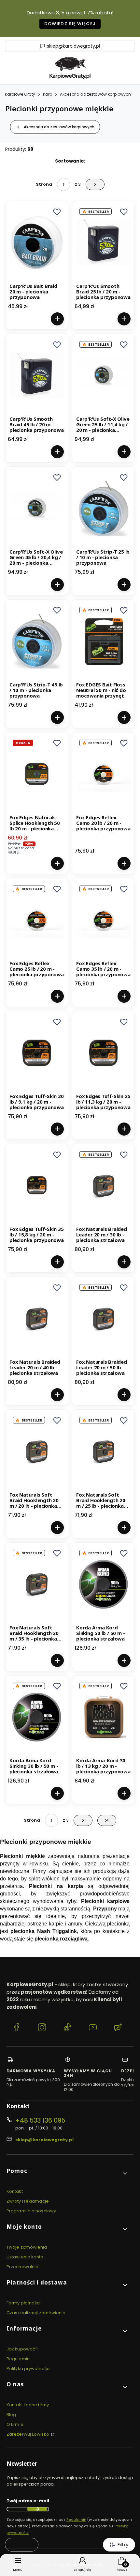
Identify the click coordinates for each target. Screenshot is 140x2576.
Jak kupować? (22, 2349)
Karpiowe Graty (20, 94)
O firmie (15, 2424)
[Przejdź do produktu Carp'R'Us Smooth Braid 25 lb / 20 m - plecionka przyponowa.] (103, 243)
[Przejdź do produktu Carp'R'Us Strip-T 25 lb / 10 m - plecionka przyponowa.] (103, 508)
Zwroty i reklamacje (28, 2201)
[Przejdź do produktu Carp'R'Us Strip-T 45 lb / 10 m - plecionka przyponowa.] (37, 641)
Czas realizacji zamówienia (36, 2313)
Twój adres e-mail (28, 2501)
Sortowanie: (70, 161)
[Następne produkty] (83, 1820)
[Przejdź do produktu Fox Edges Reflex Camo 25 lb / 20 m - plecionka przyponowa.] (37, 920)
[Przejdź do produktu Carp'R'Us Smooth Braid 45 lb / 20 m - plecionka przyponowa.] (37, 375)
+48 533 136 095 (40, 2120)
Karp (48, 94)
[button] (57, 212)
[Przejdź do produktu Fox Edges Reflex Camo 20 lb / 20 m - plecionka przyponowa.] (103, 774)
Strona (44, 184)
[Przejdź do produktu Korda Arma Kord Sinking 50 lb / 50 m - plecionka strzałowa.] (103, 1584)
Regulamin (18, 2359)
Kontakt (15, 2191)
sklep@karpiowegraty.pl (73, 46)
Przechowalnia (22, 2267)
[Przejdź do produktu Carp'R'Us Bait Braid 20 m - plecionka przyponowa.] (37, 243)
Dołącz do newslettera (37, 2509)
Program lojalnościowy (31, 2211)
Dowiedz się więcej (70, 24)
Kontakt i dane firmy (28, 2405)
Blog (11, 2415)
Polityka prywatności (28, 2369)
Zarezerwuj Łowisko (28, 2434)
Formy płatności (24, 2303)
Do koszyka (57, 319)
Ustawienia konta (25, 2257)
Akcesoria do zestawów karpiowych (95, 94)
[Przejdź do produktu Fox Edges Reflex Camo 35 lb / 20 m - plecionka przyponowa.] (103, 920)
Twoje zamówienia (27, 2247)
